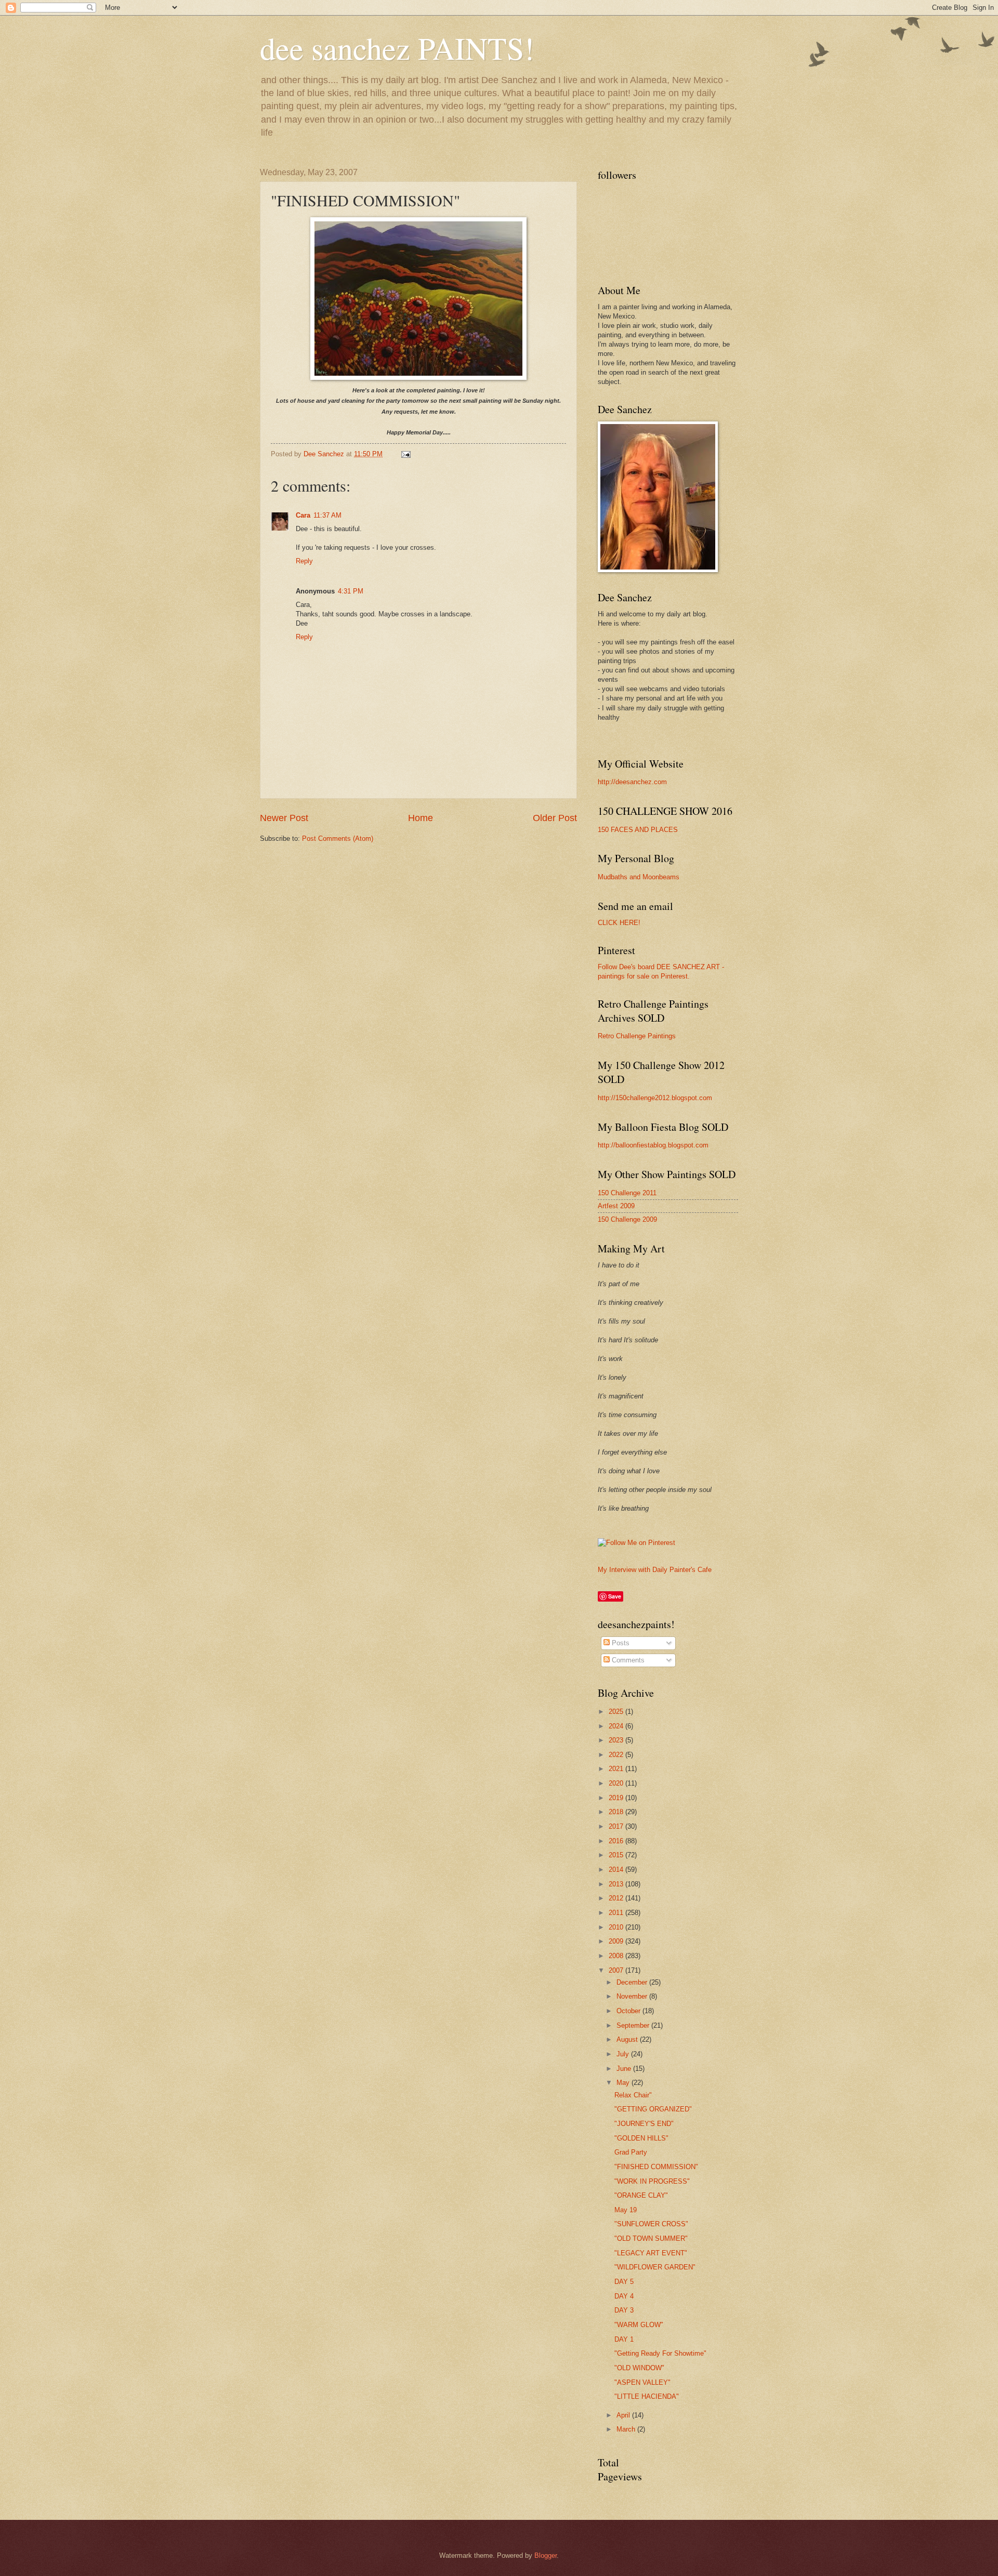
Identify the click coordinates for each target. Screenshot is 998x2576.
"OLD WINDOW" (639, 2368)
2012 (617, 1898)
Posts (620, 1643)
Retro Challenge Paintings (637, 1036)
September (634, 2025)
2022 (617, 1755)
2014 (617, 1870)
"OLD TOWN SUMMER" (651, 2238)
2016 (617, 1841)
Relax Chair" (633, 2095)
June (625, 2069)
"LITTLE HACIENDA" (647, 2396)
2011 (617, 1913)
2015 (617, 1855)
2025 (617, 1712)
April (624, 2415)
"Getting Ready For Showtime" (660, 2353)
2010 (617, 1927)
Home (421, 818)
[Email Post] (405, 454)
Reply (304, 561)
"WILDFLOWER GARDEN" (655, 2267)
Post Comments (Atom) (338, 838)
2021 (617, 1769)
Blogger (546, 2555)
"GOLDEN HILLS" (641, 2138)
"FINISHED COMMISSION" (656, 2167)
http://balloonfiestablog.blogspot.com (653, 1145)
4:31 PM (351, 591)
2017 (617, 1826)
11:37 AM (327, 515)
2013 (617, 1884)
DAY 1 (624, 2339)
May (624, 2083)
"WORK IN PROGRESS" (652, 2181)
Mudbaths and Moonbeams (639, 877)
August (628, 2039)
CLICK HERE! (619, 923)
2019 (617, 1798)
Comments (627, 1660)
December (633, 1982)
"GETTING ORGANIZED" (653, 2109)
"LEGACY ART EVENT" (651, 2253)
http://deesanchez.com (632, 782)
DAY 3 (624, 2310)
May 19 (626, 2210)
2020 (617, 1783)
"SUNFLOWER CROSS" (651, 2224)
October (629, 2011)
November (633, 1996)
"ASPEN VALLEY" (642, 2382)
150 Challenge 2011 (627, 1193)
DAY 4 (624, 2296)
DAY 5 (624, 2282)
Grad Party (631, 2152)
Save (615, 1596)
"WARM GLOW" (639, 2325)
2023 (617, 1740)
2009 (617, 1941)
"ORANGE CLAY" (641, 2195)
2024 (617, 1726)
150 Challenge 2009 (627, 1219)
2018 (617, 1812)
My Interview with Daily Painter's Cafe (655, 1570)
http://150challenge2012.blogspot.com (655, 1098)
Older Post (555, 818)
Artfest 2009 (616, 1206)
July (624, 2054)
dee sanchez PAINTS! (397, 48)
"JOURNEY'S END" (644, 2124)
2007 (617, 1970)
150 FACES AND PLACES (638, 830)
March (627, 2429)
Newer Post (284, 818)
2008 (617, 1956)
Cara (303, 515)
